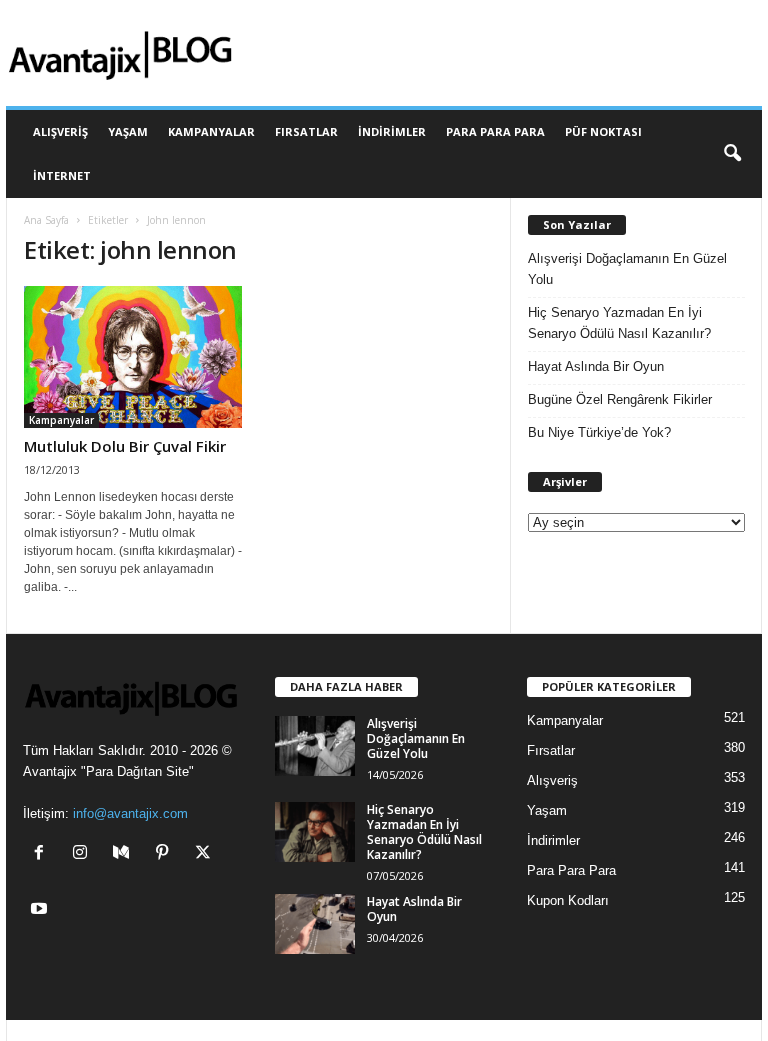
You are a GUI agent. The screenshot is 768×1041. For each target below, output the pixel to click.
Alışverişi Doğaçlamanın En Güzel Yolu (627, 269)
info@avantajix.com (130, 813)
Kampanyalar (211, 131)
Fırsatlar (306, 131)
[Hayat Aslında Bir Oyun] (315, 924)
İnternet (62, 175)
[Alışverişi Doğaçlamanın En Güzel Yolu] (315, 746)
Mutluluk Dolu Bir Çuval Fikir (125, 446)
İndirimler (392, 131)
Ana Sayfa (46, 220)
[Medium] (125, 854)
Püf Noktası (603, 131)
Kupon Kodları (568, 900)
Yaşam (128, 131)
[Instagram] (84, 854)
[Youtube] (41, 910)
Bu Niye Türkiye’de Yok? (599, 432)
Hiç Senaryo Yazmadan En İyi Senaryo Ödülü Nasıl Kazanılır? (619, 323)
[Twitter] (205, 854)
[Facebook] (43, 854)
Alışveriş (60, 131)
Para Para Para (495, 131)
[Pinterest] (166, 854)
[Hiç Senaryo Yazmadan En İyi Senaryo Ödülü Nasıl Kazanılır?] (315, 832)
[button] (732, 154)
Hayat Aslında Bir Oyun (596, 366)
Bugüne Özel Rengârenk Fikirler (620, 399)
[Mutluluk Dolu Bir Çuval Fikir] (133, 357)
